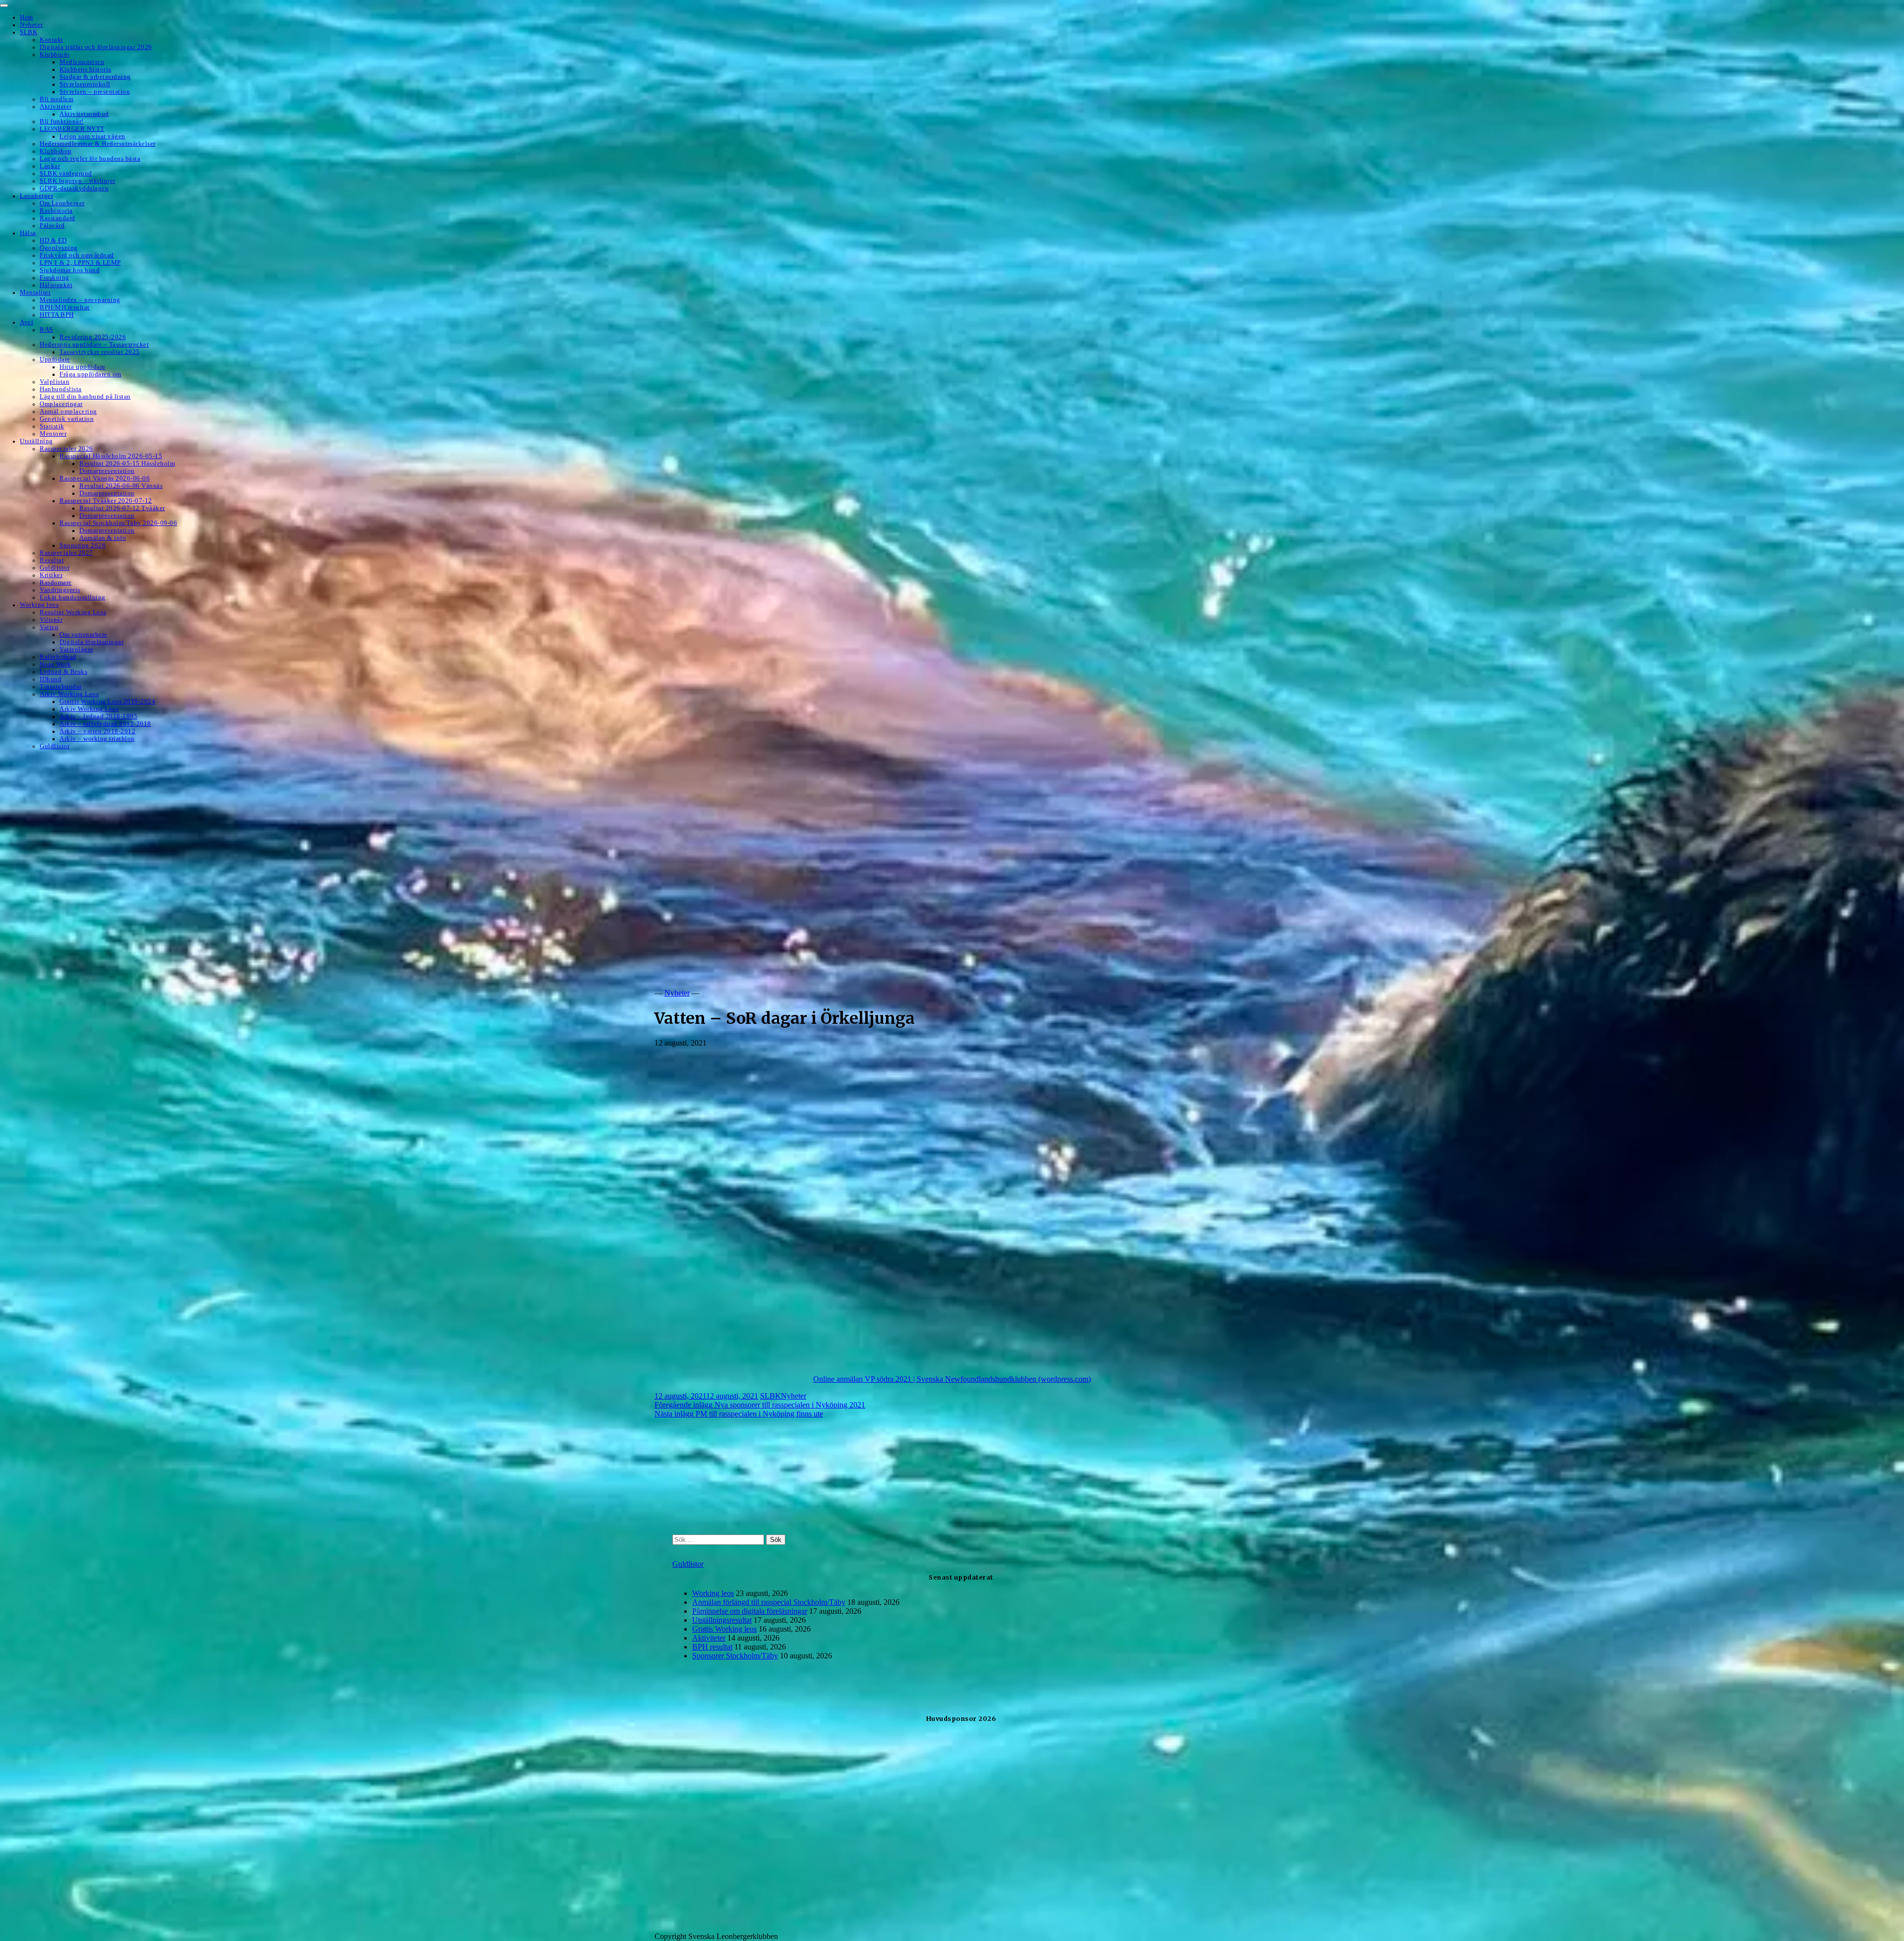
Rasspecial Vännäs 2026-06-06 (105, 478)
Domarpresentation (107, 471)
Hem (27, 17)
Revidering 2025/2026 (93, 337)
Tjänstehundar (61, 687)
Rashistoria (56, 211)
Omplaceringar (61, 404)
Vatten (49, 627)
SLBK (29, 32)
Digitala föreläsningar (91, 642)
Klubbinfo (55, 55)
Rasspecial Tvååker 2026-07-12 (106, 501)
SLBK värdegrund (66, 174)
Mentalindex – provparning (80, 300)
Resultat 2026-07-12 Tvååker (122, 508)
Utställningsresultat (722, 1620)
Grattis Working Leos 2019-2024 (107, 702)
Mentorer (53, 434)
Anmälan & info (103, 538)
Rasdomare (56, 583)
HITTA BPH (57, 315)
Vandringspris (60, 590)
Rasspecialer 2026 (66, 449)
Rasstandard (58, 218)
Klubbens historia (86, 69)
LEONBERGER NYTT (72, 129)
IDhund (51, 679)
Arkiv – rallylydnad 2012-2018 (105, 724)
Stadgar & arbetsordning (95, 77)
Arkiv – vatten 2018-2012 (97, 731)
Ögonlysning (59, 248)
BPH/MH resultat (65, 307)
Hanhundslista (61, 389)
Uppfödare (55, 359)
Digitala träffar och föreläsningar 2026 (96, 47)
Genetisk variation (67, 419)
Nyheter (31, 25)
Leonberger (36, 196)
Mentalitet (35, 293)
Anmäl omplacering (68, 412)
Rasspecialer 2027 (66, 553)
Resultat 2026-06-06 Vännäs (121, 486)
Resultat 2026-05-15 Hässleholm (127, 464)
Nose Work (56, 664)
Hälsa (28, 233)
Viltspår (51, 620)
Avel (27, 322)
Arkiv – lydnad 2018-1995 (98, 716)
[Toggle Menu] (4, 5)
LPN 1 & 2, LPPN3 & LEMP (80, 263)
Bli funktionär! (62, 121)
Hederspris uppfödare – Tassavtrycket (94, 345)
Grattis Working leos (724, 1629)
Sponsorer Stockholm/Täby (735, 1656)
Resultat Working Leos (73, 612)
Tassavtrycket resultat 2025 (100, 352)
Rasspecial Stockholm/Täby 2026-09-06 (118, 523)
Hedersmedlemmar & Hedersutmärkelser (98, 144)
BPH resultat (712, 1647)
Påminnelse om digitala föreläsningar (750, 1611)
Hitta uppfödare (83, 367)
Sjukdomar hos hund (70, 270)
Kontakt (52, 40)
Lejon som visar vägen (92, 136)
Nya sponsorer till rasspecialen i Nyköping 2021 (760, 1405)
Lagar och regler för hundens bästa (90, 159)
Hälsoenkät (56, 285)
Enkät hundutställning (73, 597)
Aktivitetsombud (84, 114)
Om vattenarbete (84, 635)
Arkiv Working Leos (69, 694)
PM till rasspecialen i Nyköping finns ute (739, 1414)
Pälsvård (52, 226)
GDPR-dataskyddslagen (74, 188)
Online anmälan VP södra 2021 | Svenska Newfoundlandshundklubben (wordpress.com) (952, 1379)
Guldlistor (55, 568)
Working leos (39, 605)
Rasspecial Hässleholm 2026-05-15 (111, 456)
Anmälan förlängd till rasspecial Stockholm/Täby (769, 1602)
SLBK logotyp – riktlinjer (78, 181)
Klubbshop (56, 151)
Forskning (55, 278)
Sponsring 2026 (83, 545)
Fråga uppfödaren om (90, 374)
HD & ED (53, 240)
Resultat (52, 560)
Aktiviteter (56, 107)
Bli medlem (57, 99)
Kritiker (51, 575)
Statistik (52, 426)
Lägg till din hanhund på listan (85, 397)
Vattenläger (76, 649)
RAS (46, 330)
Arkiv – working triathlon (97, 739)
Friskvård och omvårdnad (77, 255)
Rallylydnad (58, 657)
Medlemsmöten (82, 62)
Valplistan (55, 382)
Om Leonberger (62, 203)
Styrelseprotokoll (85, 84)
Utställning (36, 441)
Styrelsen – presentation (95, 92)
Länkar (50, 166)
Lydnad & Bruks (63, 672)
